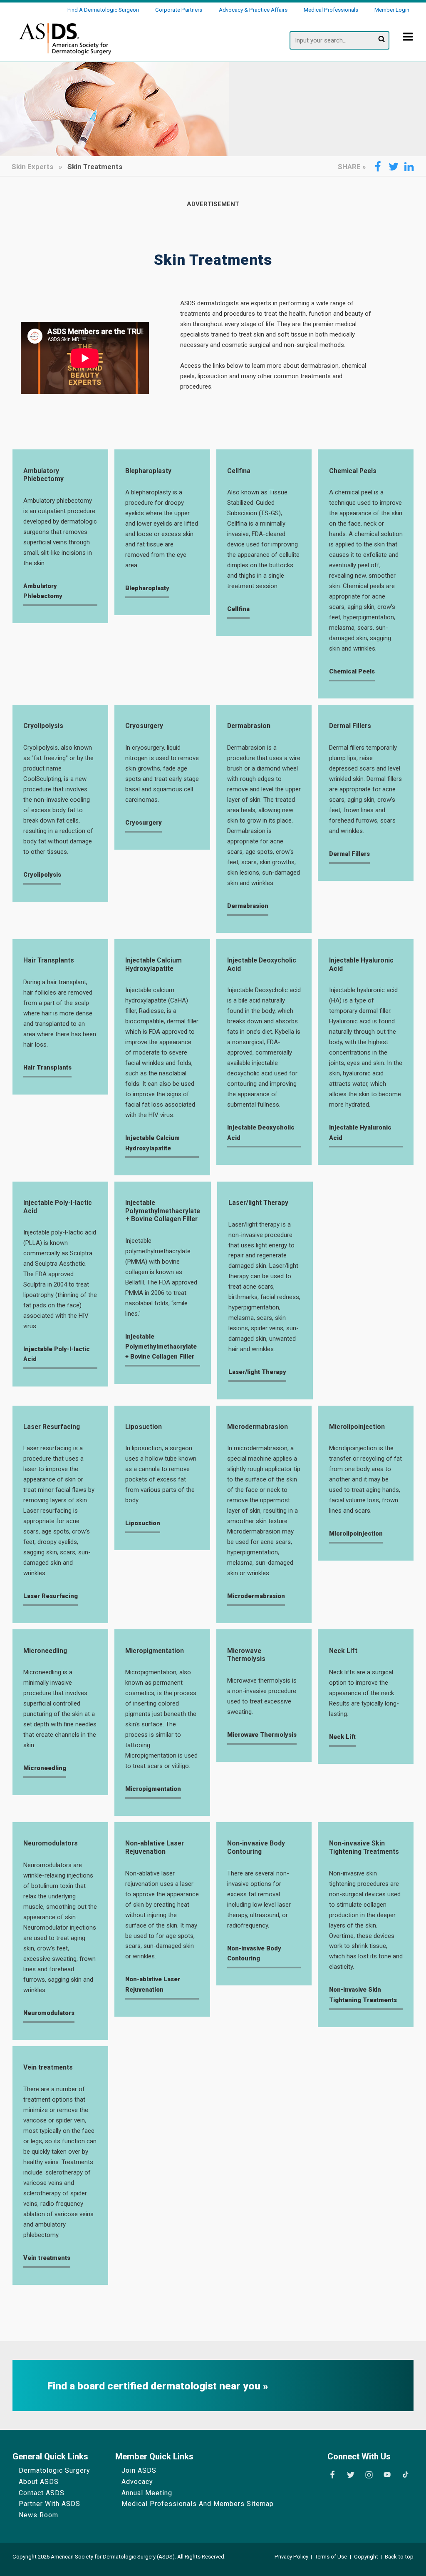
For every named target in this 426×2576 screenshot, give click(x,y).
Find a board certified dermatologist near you (155, 2386)
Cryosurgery (144, 726)
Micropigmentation (155, 1651)
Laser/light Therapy (258, 1203)
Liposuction (144, 1427)
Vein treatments (48, 2067)
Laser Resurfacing (52, 1427)
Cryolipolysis (43, 726)
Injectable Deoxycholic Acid (262, 964)
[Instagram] (369, 2475)
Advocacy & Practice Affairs (253, 10)
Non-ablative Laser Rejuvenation (155, 1847)
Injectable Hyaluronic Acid (361, 964)
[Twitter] (351, 2475)
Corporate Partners (179, 10)
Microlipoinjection (357, 1427)
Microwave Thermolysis (246, 1655)
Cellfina (239, 471)
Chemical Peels (353, 471)
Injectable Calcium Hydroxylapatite (154, 964)
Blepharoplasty (148, 471)
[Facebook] (332, 2475)
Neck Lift (343, 1651)
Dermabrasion (249, 726)
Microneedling (45, 1651)
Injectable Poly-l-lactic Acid (58, 1207)
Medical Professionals (331, 10)
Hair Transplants (49, 960)
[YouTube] (387, 2475)
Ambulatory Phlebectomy (43, 475)
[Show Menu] (408, 42)
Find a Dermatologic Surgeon (103, 10)
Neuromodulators (51, 1843)
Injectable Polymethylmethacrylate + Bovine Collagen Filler (163, 1211)
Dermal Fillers (350, 726)
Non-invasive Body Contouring (256, 1847)
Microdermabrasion (258, 1427)
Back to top (399, 2557)
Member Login (392, 10)
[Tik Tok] (405, 2475)
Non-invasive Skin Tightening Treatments (364, 1847)
